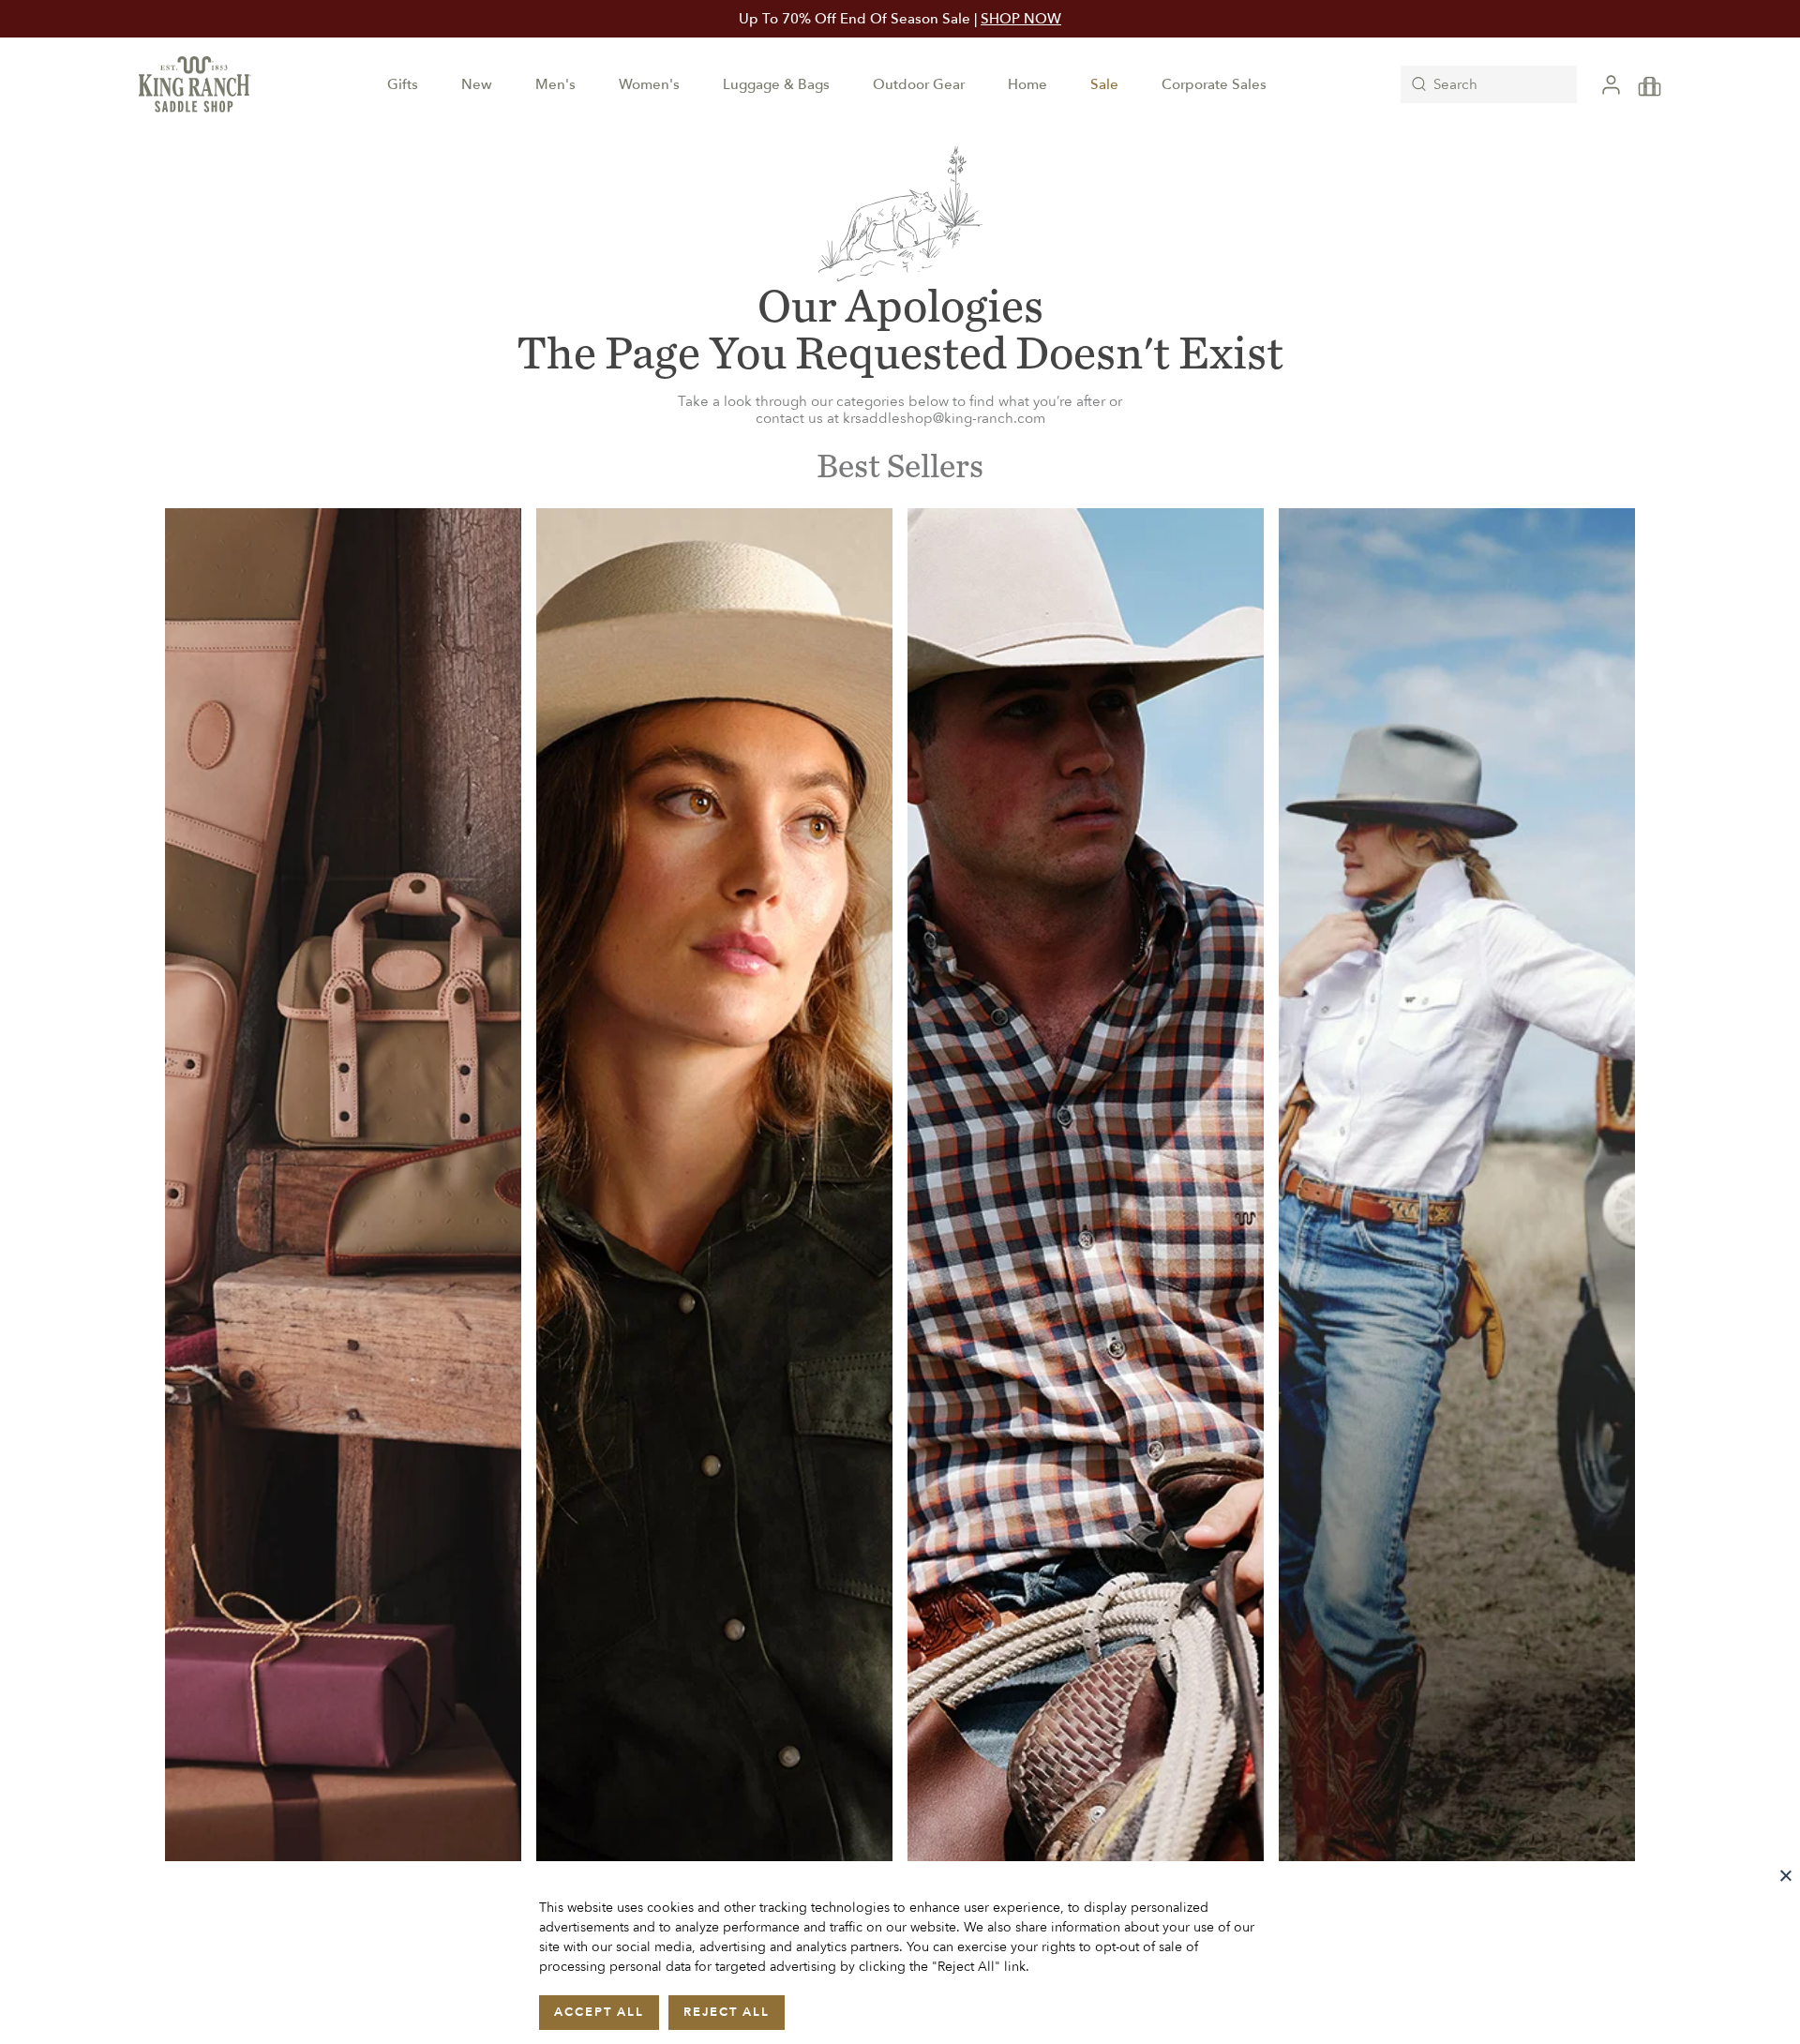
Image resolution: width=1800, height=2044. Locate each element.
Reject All (727, 2012)
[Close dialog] (1157, 772)
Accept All (599, 2012)
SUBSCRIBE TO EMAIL (900, 1193)
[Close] (1786, 1875)
